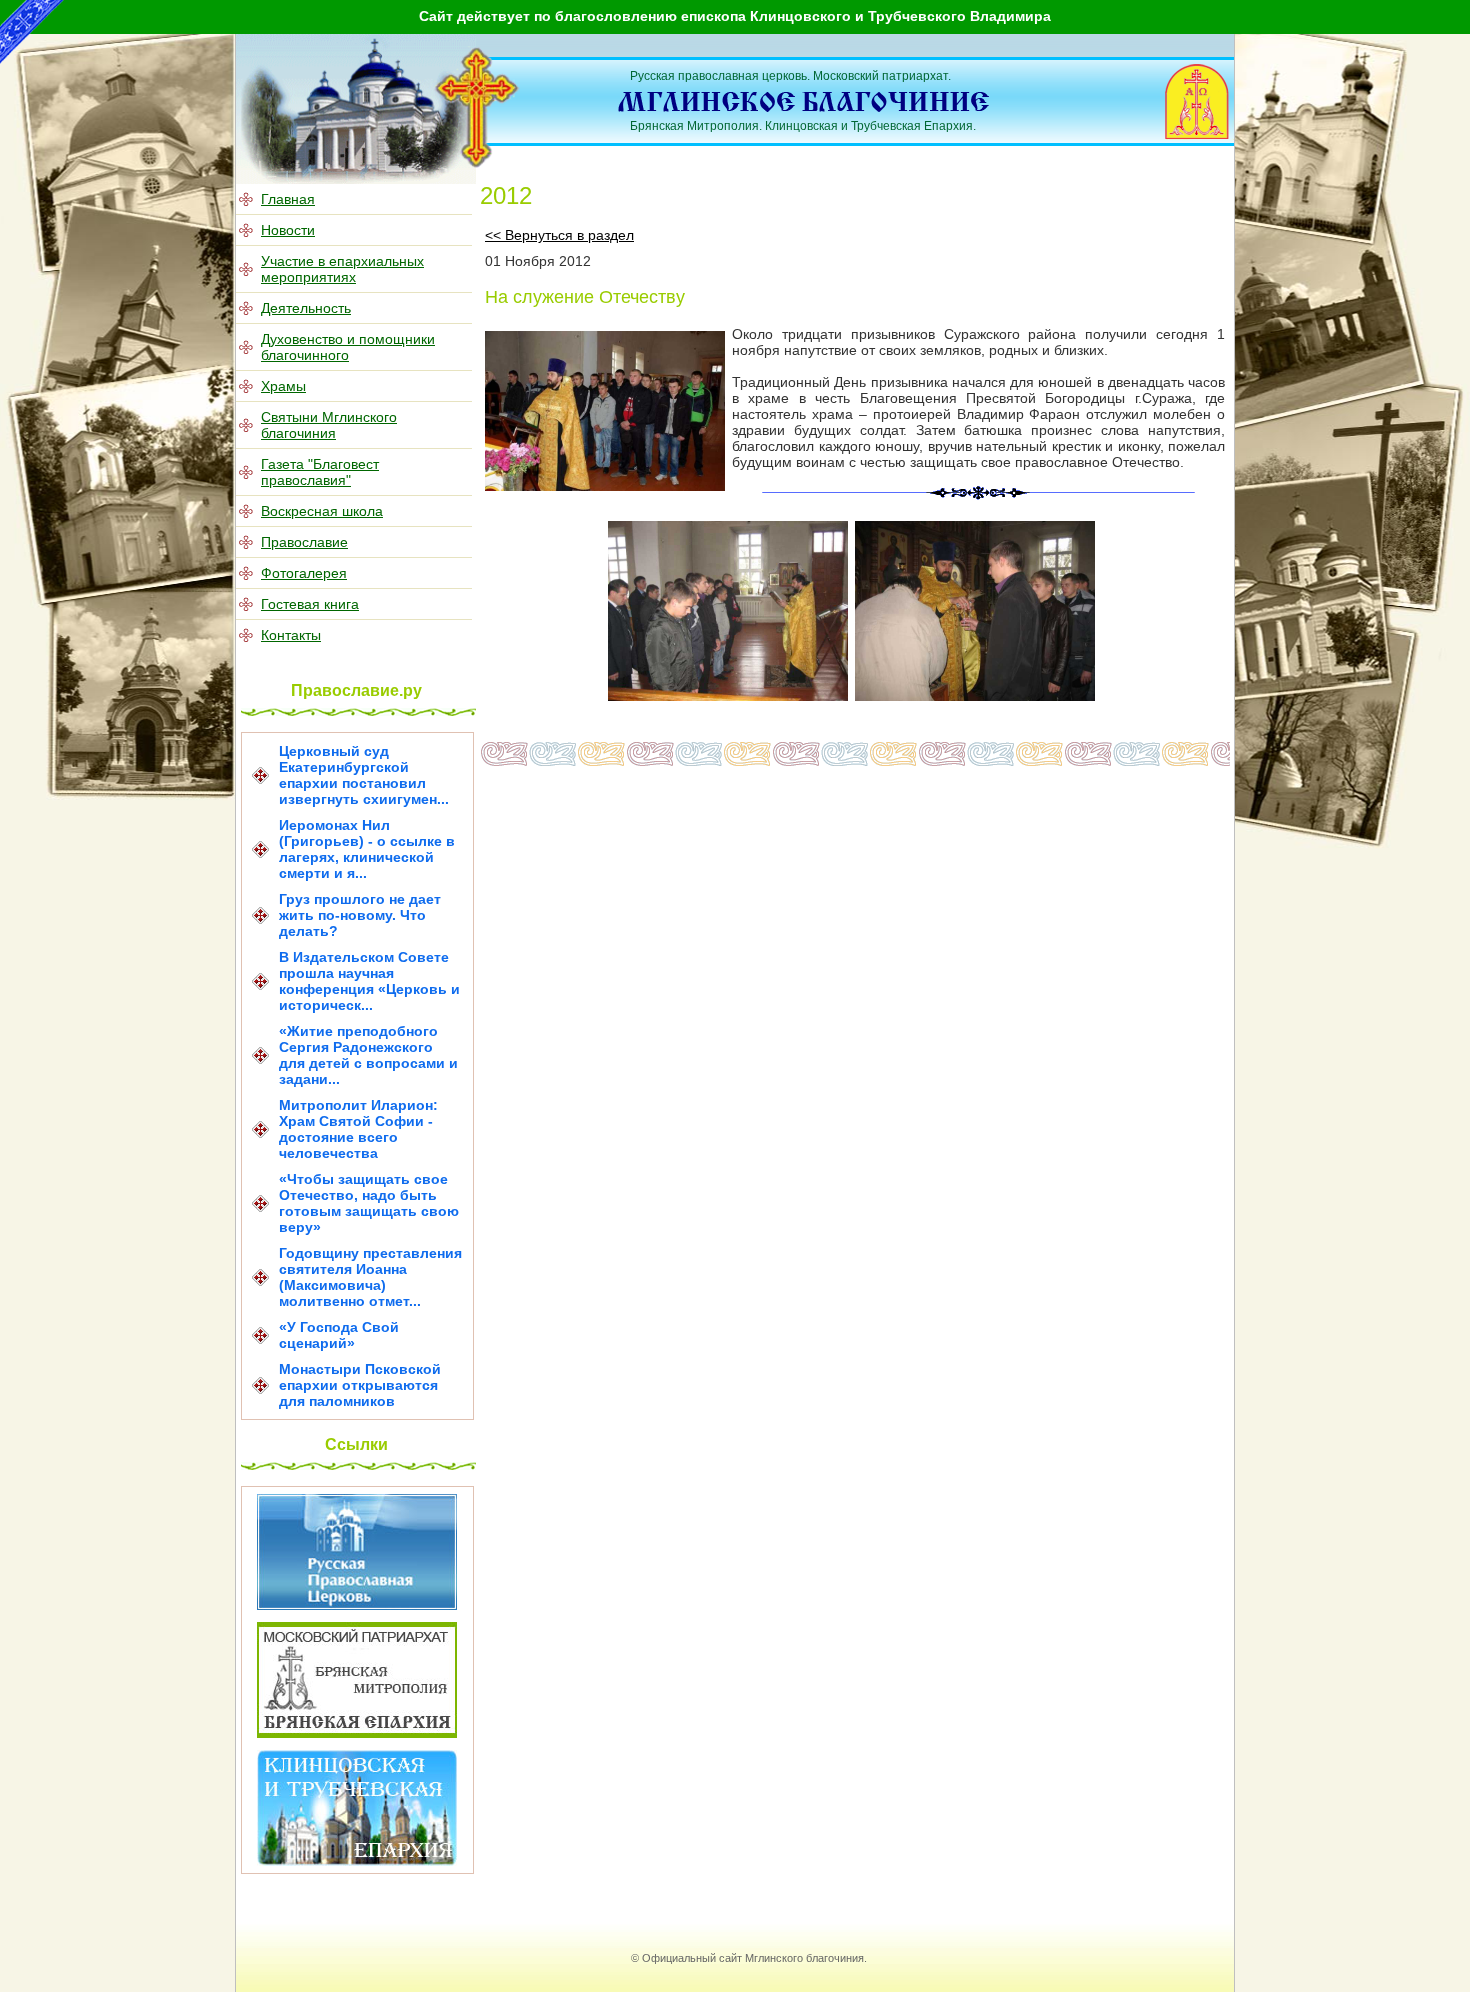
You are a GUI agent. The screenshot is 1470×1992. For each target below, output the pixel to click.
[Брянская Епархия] (357, 1733)
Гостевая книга (310, 604)
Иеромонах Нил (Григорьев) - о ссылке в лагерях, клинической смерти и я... (367, 849)
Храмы (283, 386)
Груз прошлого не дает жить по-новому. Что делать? (360, 915)
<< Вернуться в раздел (559, 235)
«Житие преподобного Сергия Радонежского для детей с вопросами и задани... (368, 1055)
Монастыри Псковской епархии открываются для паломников (360, 1385)
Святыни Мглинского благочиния (329, 425)
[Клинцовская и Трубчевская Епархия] (357, 1861)
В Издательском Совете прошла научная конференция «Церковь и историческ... (369, 981)
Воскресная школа (322, 511)
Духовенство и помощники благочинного (348, 347)
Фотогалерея (304, 573)
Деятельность (306, 308)
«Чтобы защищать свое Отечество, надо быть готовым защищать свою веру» (369, 1203)
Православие (304, 542)
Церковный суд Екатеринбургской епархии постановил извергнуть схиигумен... (364, 775)
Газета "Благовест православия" (320, 472)
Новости (288, 230)
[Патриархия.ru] (357, 1605)
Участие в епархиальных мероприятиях (342, 269)
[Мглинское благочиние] (477, 164)
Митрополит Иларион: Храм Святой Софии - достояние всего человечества (358, 1129)
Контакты (291, 635)
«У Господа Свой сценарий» (339, 1335)
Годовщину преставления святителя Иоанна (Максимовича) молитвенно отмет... (370, 1277)
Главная (288, 199)
